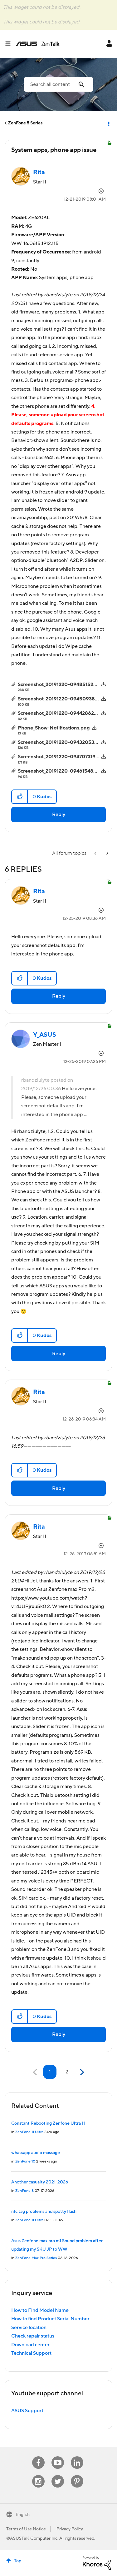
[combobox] (58, 84)
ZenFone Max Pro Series (36, 2258)
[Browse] (10, 44)
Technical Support (31, 2353)
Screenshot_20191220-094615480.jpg (62, 771)
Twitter (58, 2475)
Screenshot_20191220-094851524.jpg (61, 684)
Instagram (38, 2475)
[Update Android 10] (96, 853)
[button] (20, 797)
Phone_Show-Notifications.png (54, 728)
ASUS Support (27, 2411)
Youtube (58, 2456)
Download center (30, 2345)
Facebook (38, 2456)
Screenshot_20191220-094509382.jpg (62, 699)
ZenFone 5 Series (25, 123)
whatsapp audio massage (36, 2153)
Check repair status (33, 2336)
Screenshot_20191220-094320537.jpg (61, 742)
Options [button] (108, 123)
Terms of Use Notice (26, 2529)
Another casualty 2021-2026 (40, 2182)
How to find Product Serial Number (50, 2319)
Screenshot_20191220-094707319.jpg (61, 757)
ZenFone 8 (24, 2191)
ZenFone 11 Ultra (29, 2132)
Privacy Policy (70, 2529)
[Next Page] (81, 2072)
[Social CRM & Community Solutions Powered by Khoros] (97, 2563)
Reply (59, 814)
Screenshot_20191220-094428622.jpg (62, 713)
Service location (29, 2328)
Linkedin (77, 2456)
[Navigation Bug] (107, 853)
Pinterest (77, 2475)
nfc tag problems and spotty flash (44, 2212)
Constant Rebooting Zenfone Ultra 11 (48, 2123)
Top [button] (18, 2561)
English (23, 2515)
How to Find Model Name (40, 2310)
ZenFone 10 (25, 2161)
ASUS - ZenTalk (38, 44)
